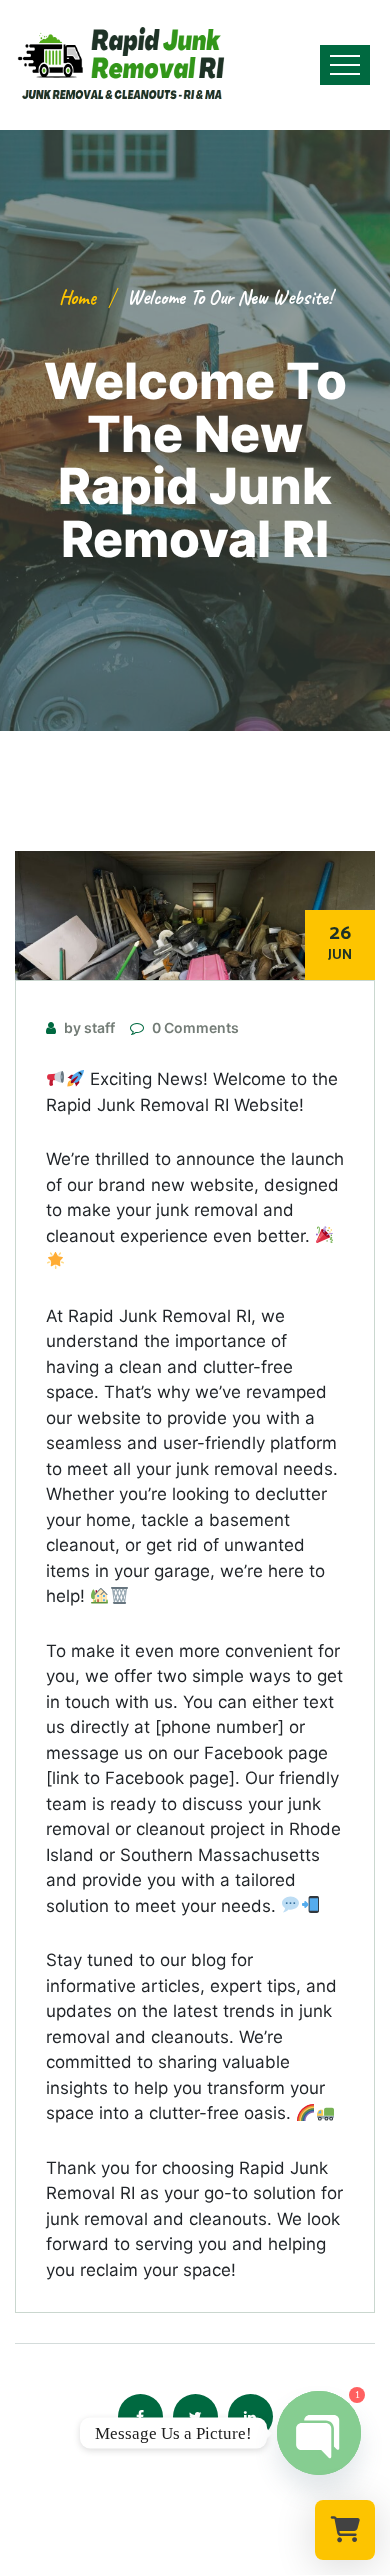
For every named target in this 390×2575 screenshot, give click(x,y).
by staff (89, 1027)
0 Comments (195, 1027)
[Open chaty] (319, 2433)
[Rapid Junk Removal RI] (115, 65)
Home (77, 297)
